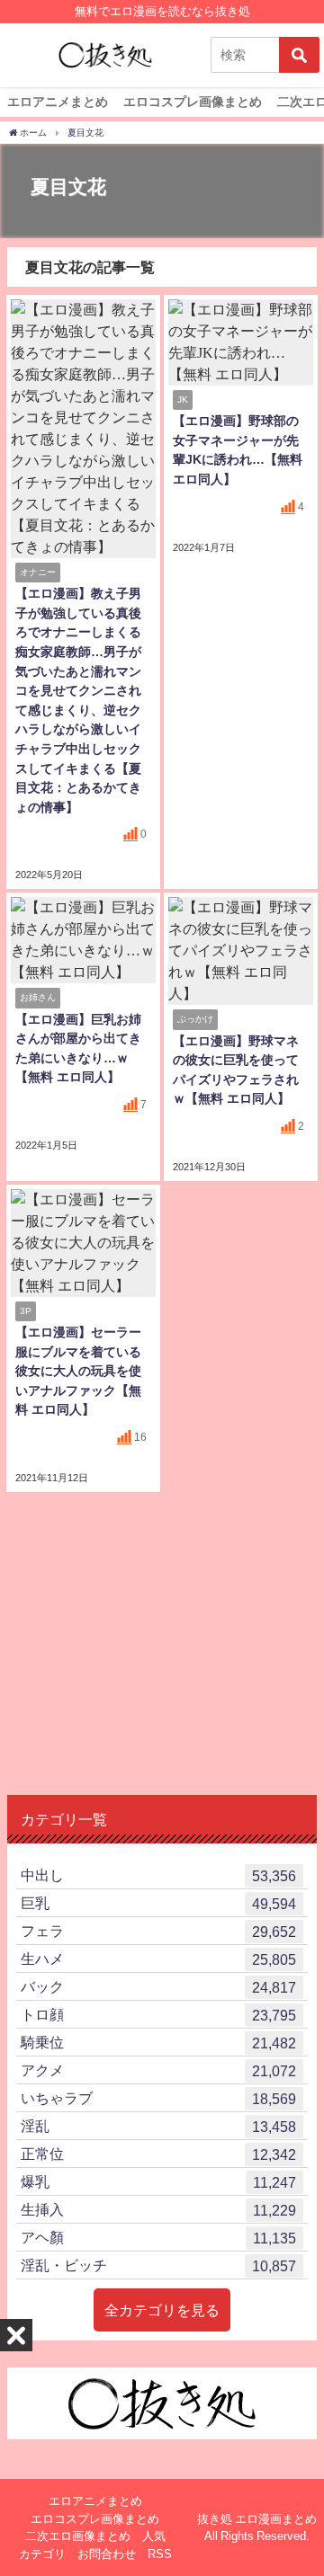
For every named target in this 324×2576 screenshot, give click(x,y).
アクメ (158, 2070)
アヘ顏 (158, 2238)
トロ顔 (158, 2015)
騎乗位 (158, 2043)
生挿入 (158, 2210)
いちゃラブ (158, 2098)
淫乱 (158, 2126)
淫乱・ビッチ (158, 2265)
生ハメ (158, 1959)
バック (158, 1987)
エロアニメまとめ (58, 102)
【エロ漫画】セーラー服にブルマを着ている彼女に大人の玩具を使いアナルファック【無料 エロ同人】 (78, 1371)
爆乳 (158, 2182)
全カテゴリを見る (162, 2310)
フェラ (158, 1931)
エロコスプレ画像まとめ (193, 102)
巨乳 (158, 1903)
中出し (158, 1875)
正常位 (158, 2154)
